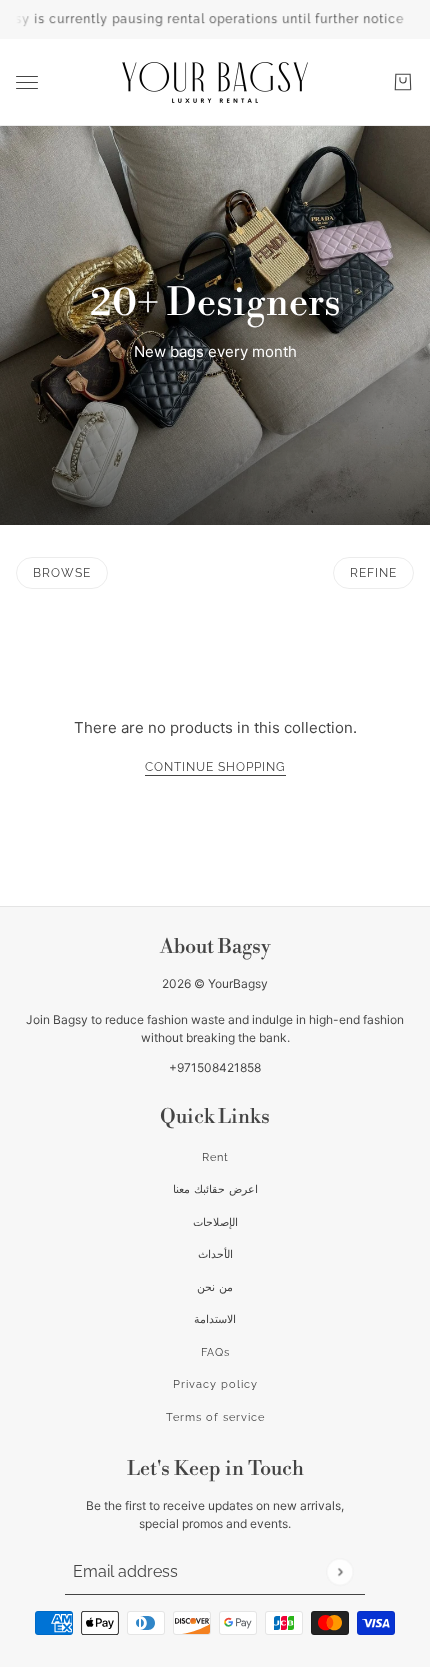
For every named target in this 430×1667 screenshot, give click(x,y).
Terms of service (215, 1417)
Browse (62, 573)
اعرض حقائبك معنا (215, 1189)
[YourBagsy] (215, 82)
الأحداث (215, 1254)
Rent (215, 1157)
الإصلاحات (215, 1222)
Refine (373, 573)
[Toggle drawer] (27, 82)
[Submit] (339, 1571)
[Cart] (403, 82)
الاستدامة (215, 1319)
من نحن (215, 1287)
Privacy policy (215, 1384)
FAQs (215, 1352)
